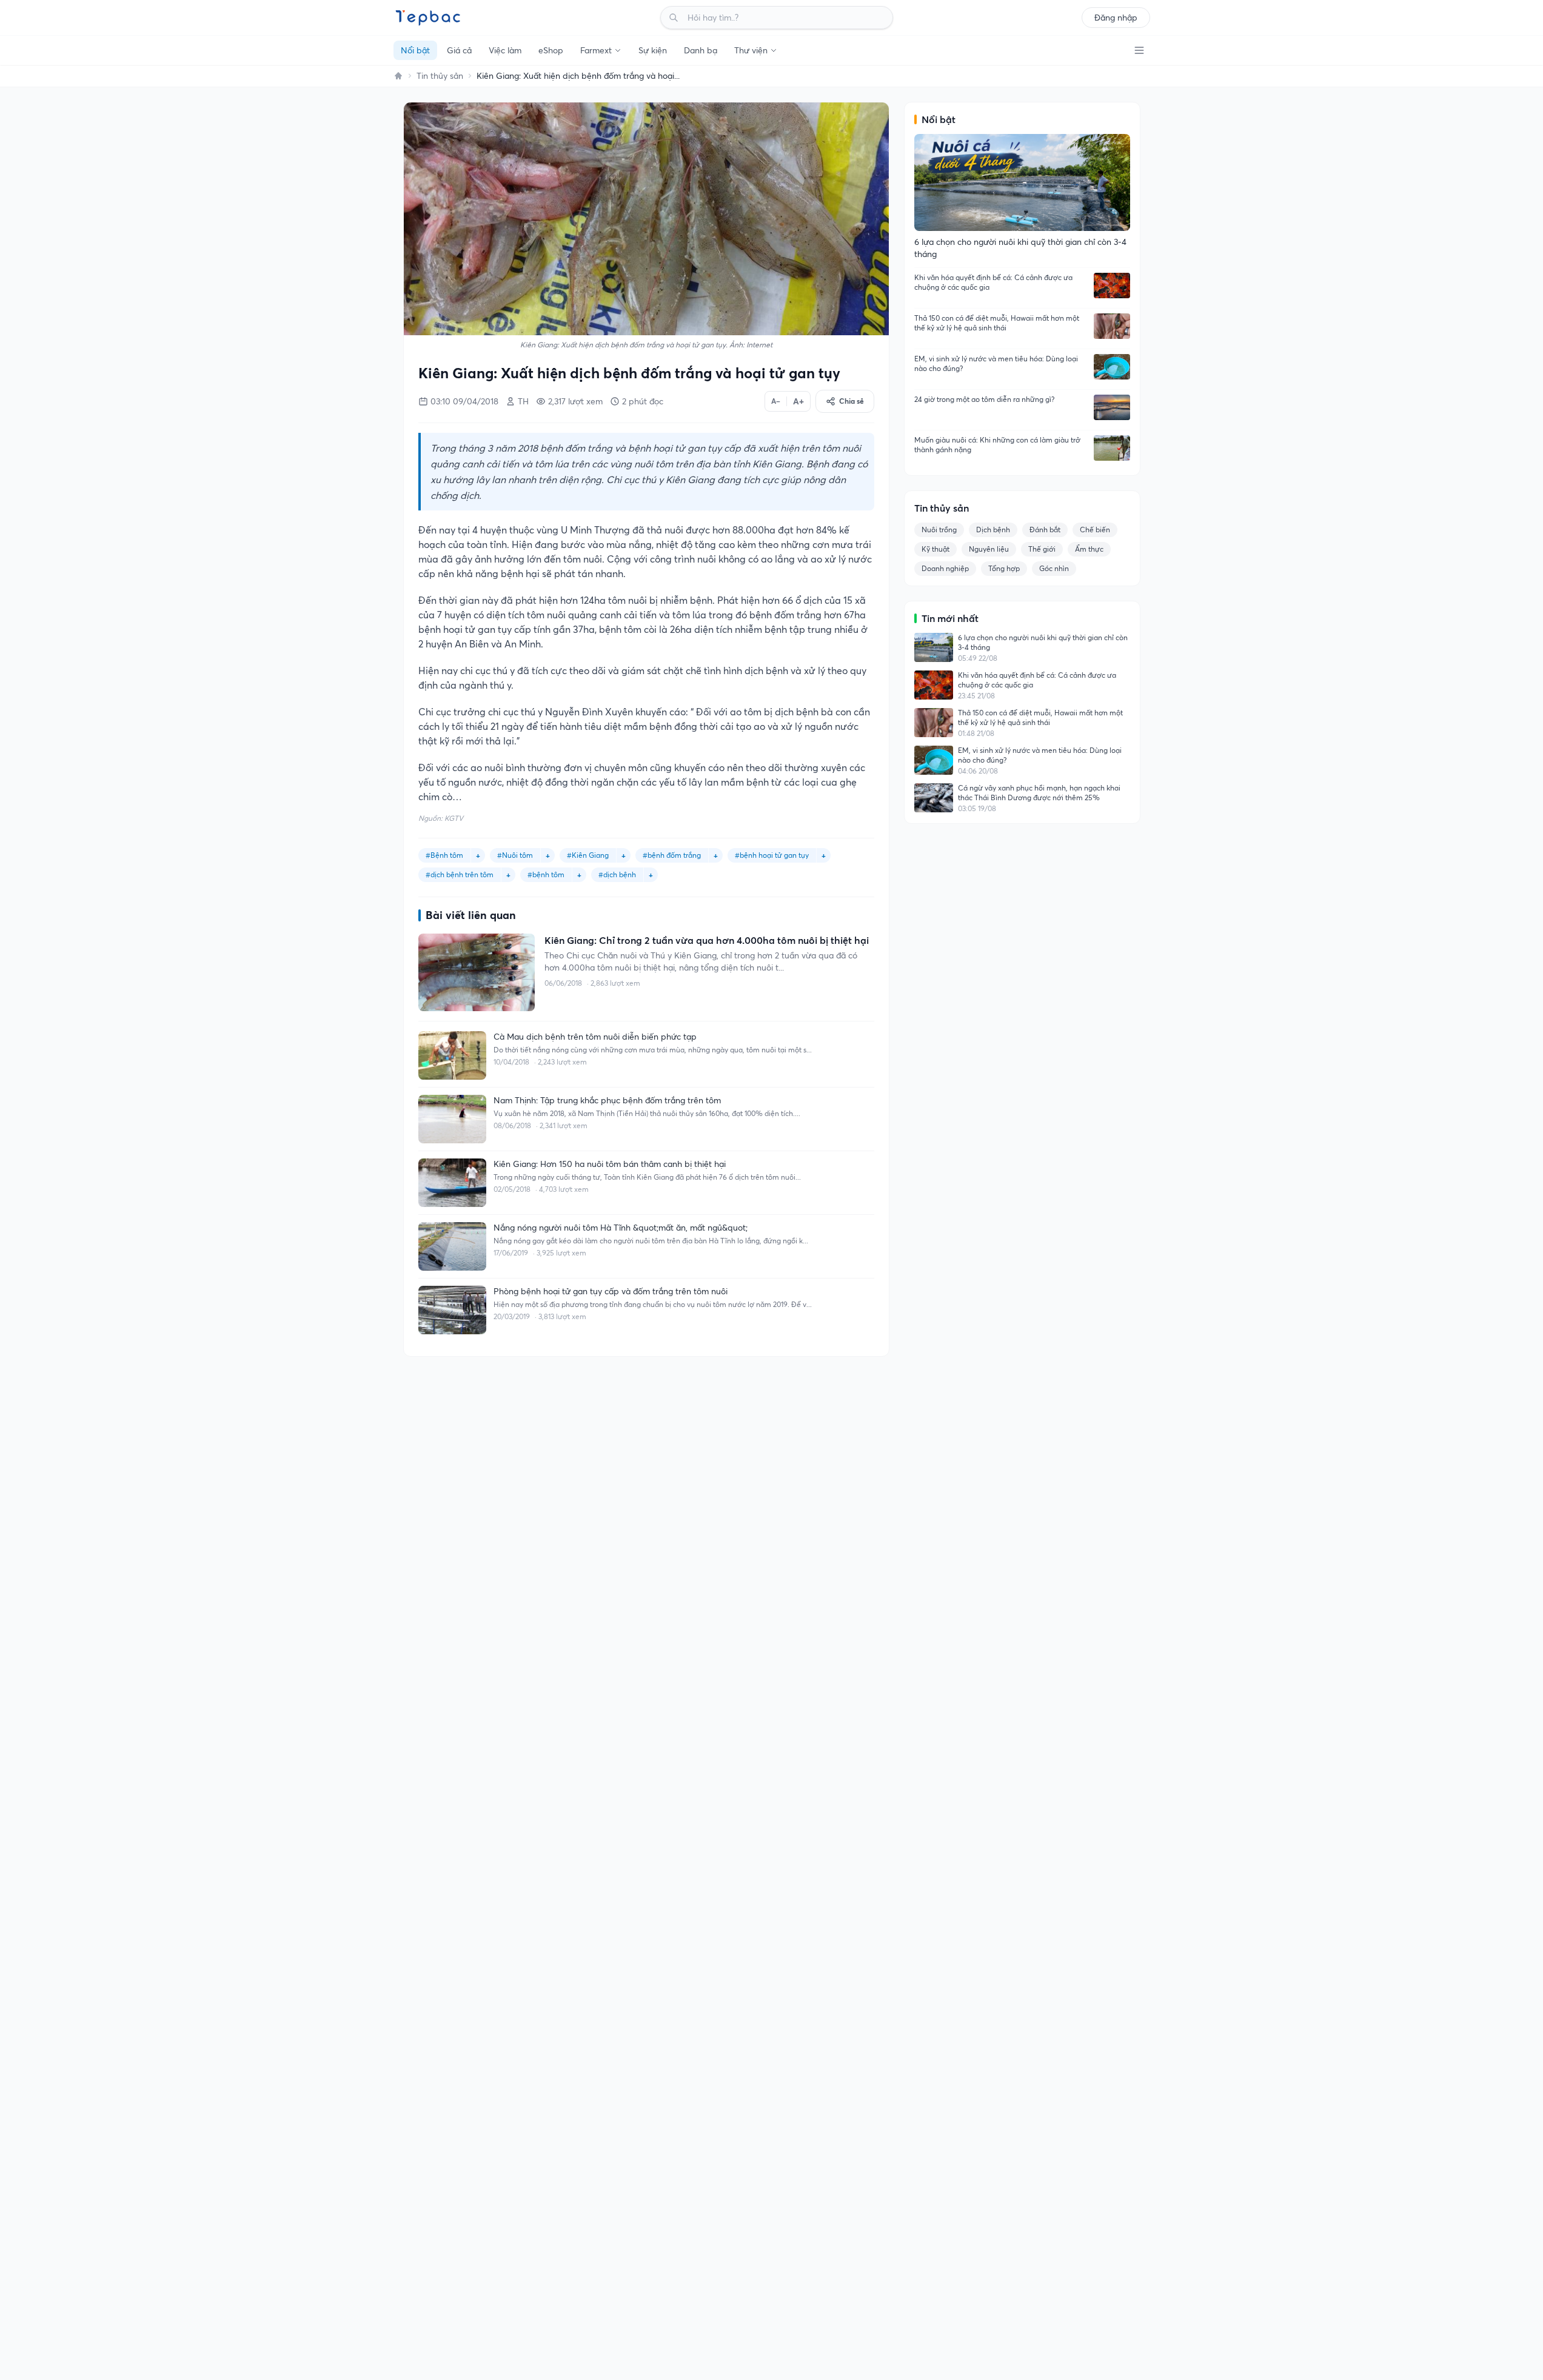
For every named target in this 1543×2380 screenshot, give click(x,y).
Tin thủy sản (440, 76)
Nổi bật (415, 50)
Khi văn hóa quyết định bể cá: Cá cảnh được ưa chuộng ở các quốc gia (993, 282)
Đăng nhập (1116, 18)
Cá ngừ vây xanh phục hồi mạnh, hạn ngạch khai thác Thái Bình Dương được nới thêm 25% (1039, 793)
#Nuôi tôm (515, 855)
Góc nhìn (1054, 568)
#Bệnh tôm (444, 855)
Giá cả (459, 50)
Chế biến (1095, 530)
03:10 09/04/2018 (464, 401)
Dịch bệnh (993, 530)
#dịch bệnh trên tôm (460, 874)
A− (776, 401)
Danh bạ (701, 50)
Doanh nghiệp (945, 568)
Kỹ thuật (936, 549)
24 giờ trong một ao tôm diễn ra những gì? (984, 399)
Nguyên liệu (989, 549)
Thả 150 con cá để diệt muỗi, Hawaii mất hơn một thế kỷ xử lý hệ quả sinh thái (997, 323)
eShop (551, 50)
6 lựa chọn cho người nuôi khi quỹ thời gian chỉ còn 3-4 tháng (1043, 642)
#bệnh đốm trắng (672, 855)
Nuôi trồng (939, 530)
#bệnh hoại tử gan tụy (772, 855)
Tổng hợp (1004, 568)
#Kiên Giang (588, 855)
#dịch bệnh (617, 874)
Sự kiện (653, 50)
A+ (798, 401)
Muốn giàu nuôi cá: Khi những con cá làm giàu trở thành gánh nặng (997, 445)
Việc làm (505, 50)
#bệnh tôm (546, 874)
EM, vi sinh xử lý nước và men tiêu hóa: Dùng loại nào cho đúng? (996, 363)
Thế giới (1042, 549)
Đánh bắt (1045, 530)
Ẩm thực (1089, 549)
